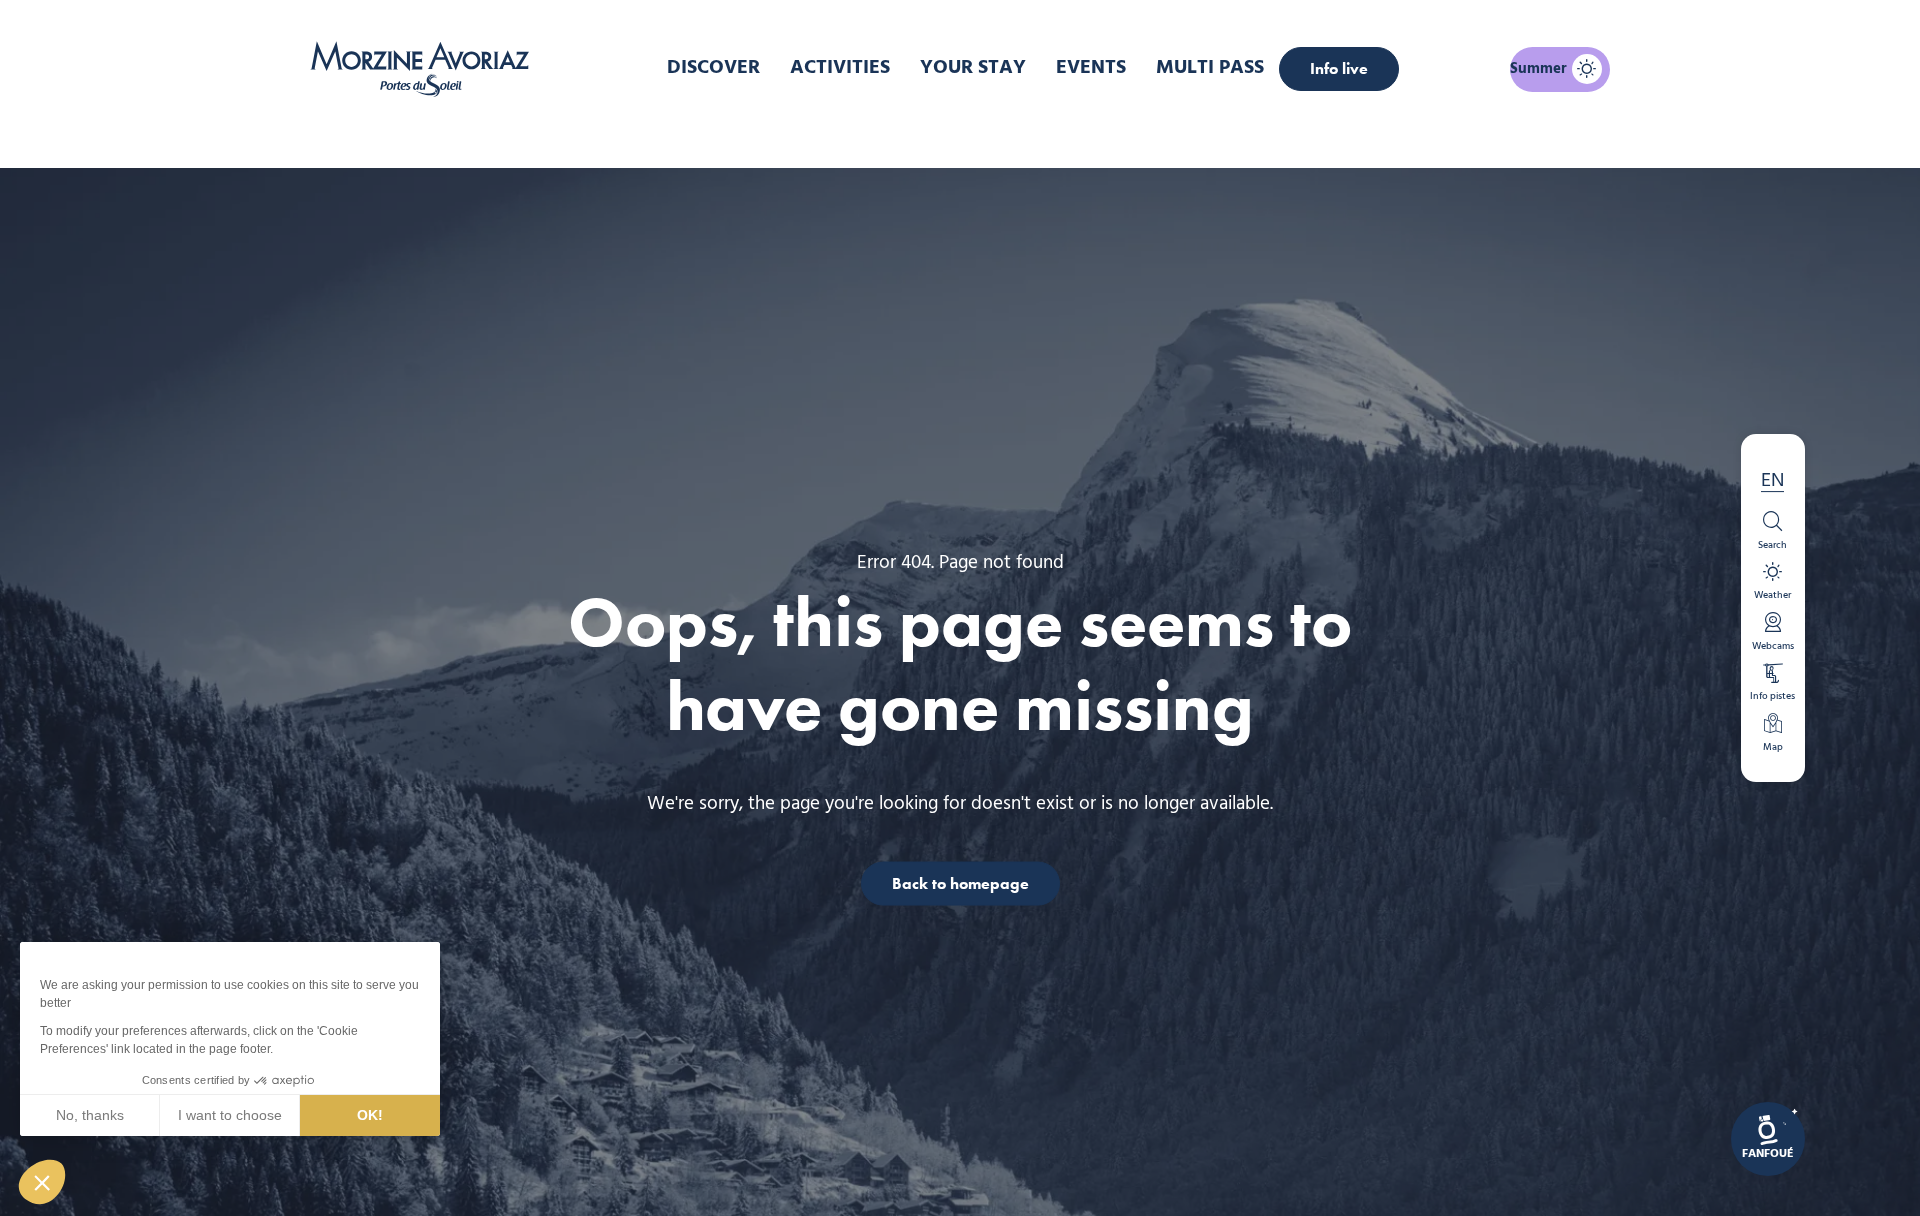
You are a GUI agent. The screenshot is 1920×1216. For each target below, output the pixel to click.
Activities (840, 68)
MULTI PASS (1210, 68)
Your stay (973, 68)
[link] (1768, 1139)
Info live (1339, 68)
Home (854, 134)
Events (1091, 68)
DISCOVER (713, 68)
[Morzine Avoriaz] (425, 69)
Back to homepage (960, 882)
